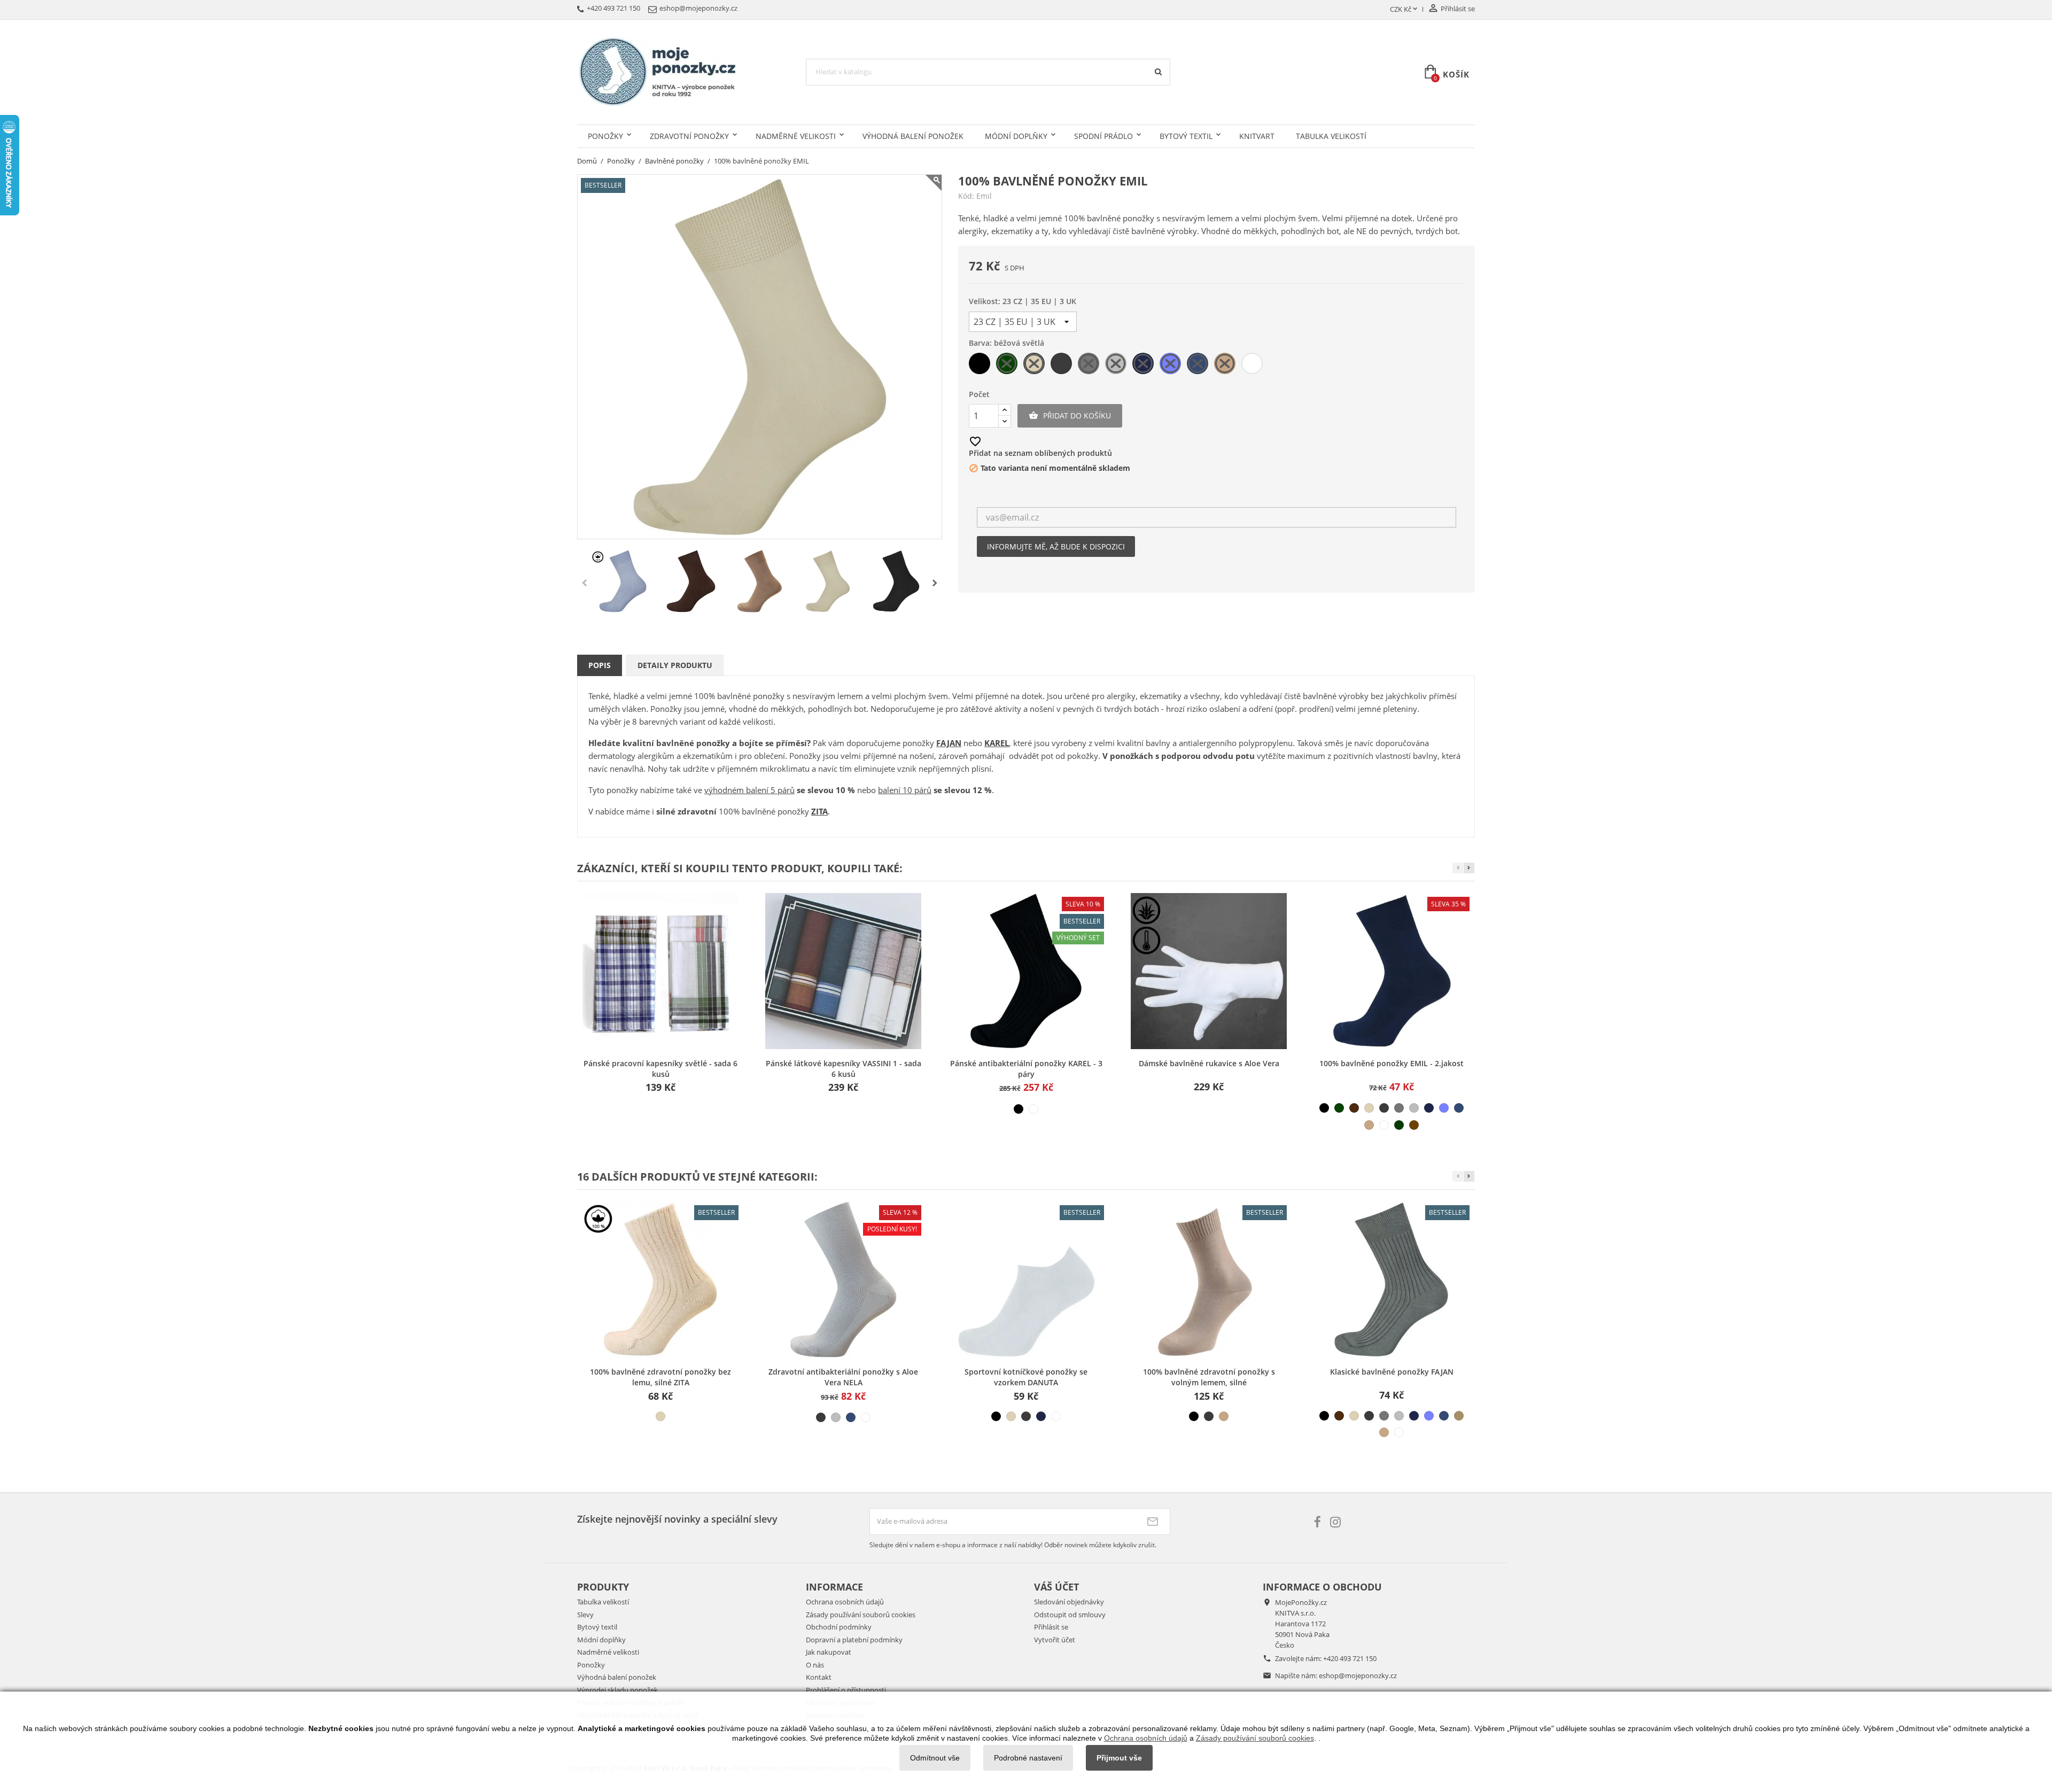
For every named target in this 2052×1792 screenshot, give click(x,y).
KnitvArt (1257, 136)
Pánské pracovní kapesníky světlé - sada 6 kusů (660, 1069)
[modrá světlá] (1444, 1108)
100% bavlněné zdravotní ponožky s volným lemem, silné (1209, 1377)
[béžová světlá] (1369, 1108)
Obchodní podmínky (839, 1627)
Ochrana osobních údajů (845, 1602)
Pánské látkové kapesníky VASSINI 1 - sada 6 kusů (844, 1069)
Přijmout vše (1119, 1758)
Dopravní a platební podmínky (854, 1640)
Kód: (966, 196)
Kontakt (819, 1677)
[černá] (1019, 1109)
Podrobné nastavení (1028, 1758)
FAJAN (949, 743)
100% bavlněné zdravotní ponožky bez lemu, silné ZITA (660, 1377)
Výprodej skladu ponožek (617, 1690)
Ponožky (605, 136)
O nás (815, 1665)
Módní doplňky (1016, 136)
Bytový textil (1186, 136)
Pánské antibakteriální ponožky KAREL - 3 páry (1026, 1069)
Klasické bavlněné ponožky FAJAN (1392, 1372)
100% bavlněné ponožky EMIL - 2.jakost (1392, 1063)
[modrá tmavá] (1429, 1108)
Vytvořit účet (1055, 1640)
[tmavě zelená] (1399, 1125)
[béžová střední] (1369, 1125)
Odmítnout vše (935, 1758)
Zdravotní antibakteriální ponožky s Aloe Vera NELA (843, 1377)
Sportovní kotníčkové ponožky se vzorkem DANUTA (1026, 1377)
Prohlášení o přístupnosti (846, 1690)
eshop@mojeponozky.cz (1358, 1675)
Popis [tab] (600, 665)
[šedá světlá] (1414, 1108)
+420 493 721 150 (1350, 1658)
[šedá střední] (1399, 1108)
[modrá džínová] (1459, 1108)
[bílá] (1033, 1109)
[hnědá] (1354, 1108)
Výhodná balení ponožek (913, 136)
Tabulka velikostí (1331, 136)
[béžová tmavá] (1459, 1416)
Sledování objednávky (1069, 1602)
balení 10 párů (905, 790)
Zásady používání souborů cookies (861, 1615)
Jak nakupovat (829, 1652)
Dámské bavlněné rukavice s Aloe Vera (1209, 1063)
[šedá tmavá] (1384, 1108)
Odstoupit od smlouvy (1070, 1615)
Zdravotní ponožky (689, 136)
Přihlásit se (1051, 1627)
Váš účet (1056, 1587)
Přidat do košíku (1070, 416)
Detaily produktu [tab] (675, 665)
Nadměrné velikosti (796, 136)
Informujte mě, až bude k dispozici (1056, 546)
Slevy (585, 1615)
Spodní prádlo (1103, 136)
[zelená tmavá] (1339, 1108)
